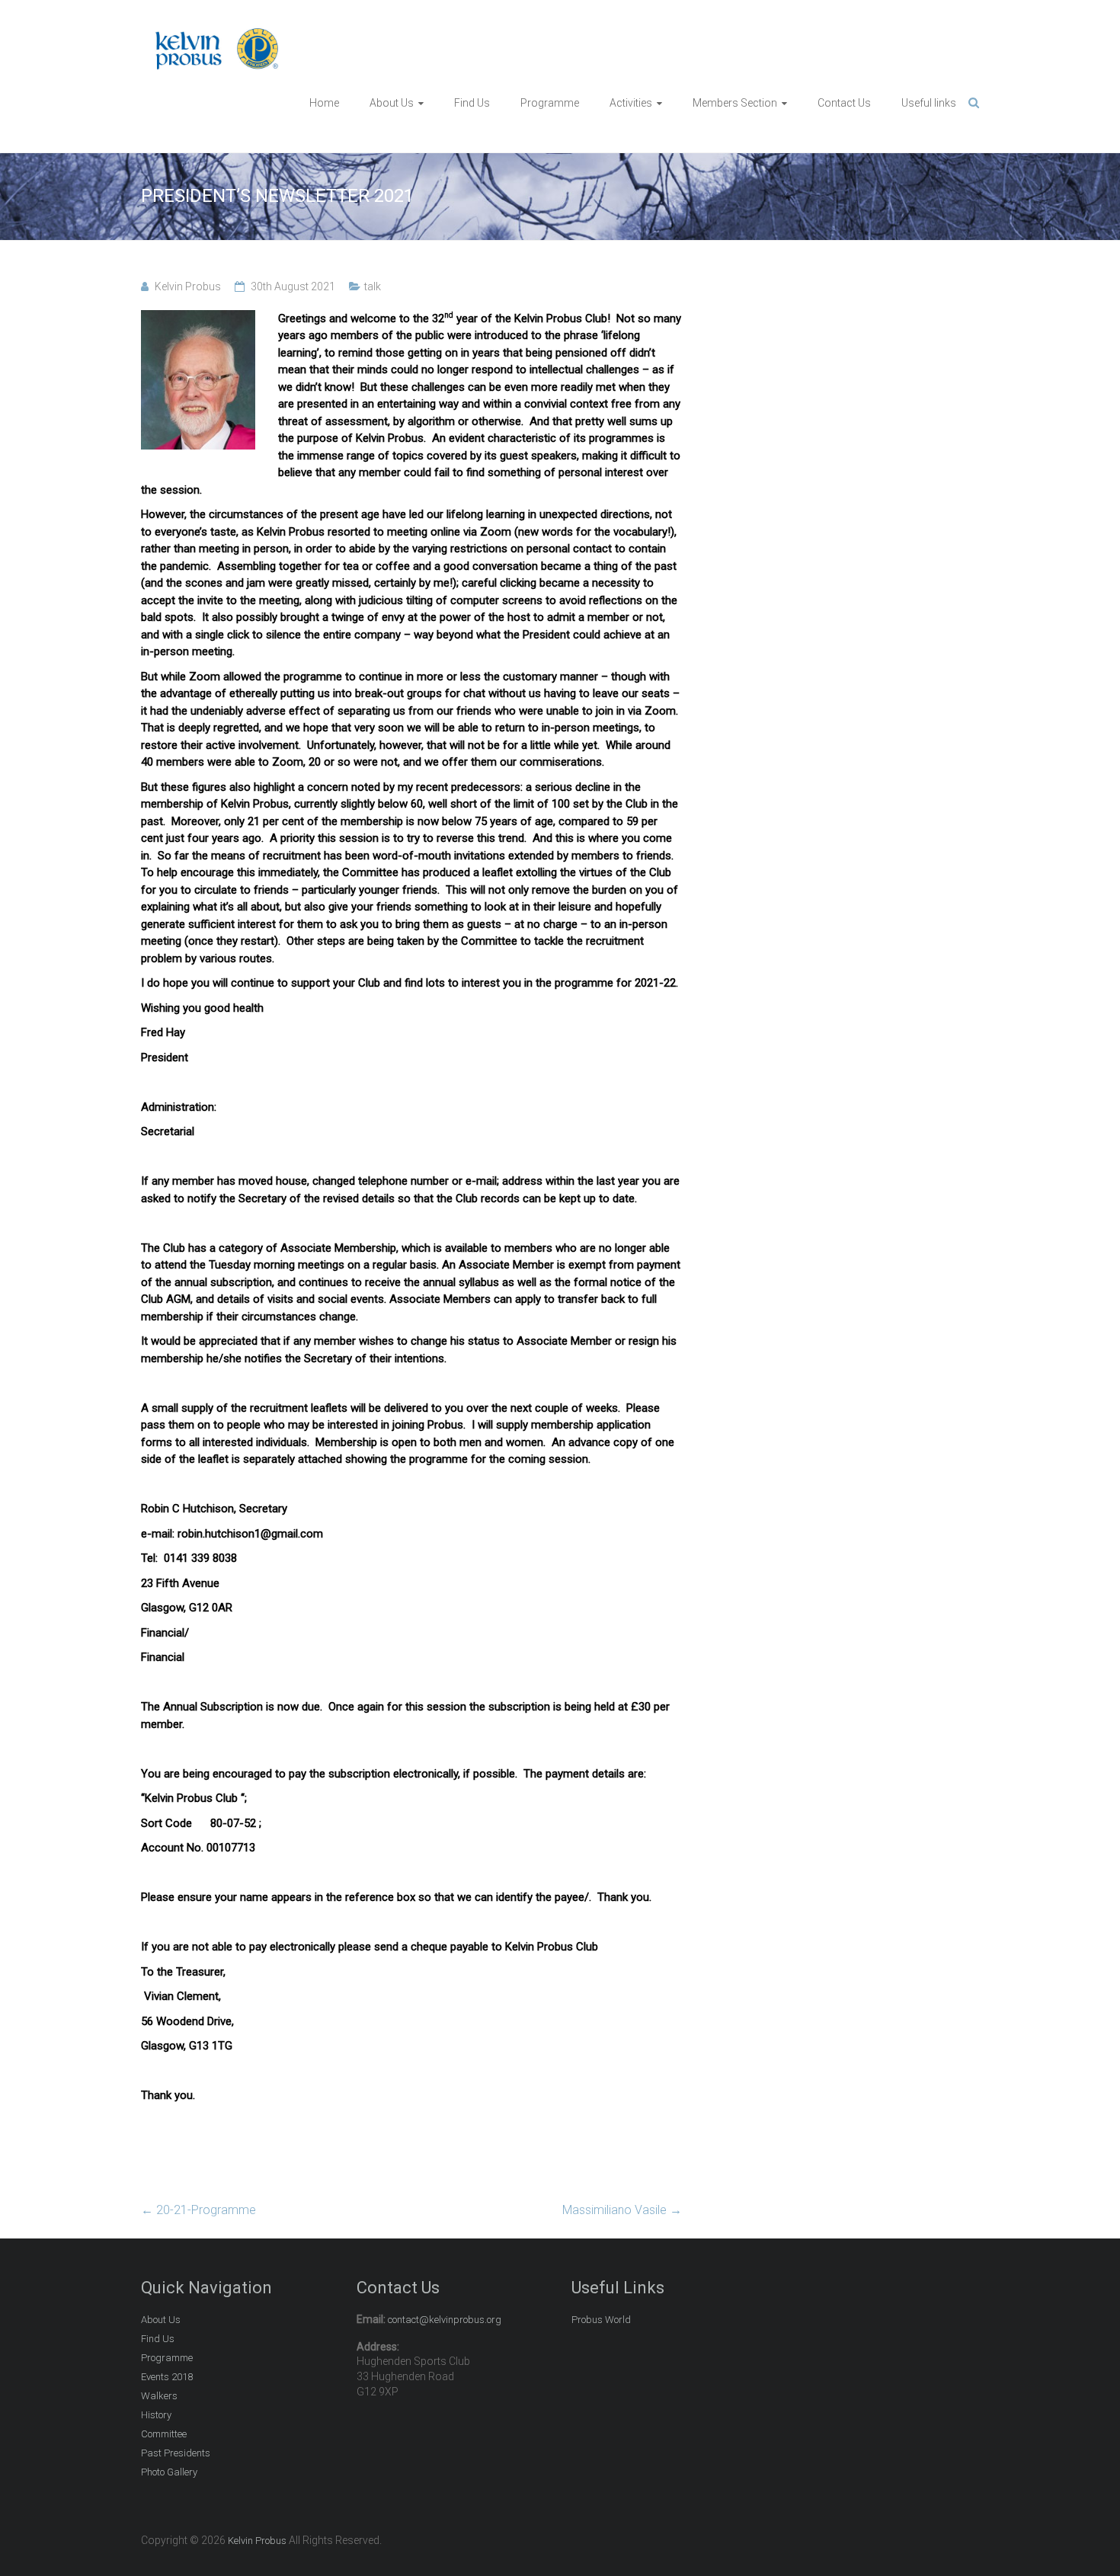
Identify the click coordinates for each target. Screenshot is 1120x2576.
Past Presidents (176, 2453)
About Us (392, 103)
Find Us (472, 103)
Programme (550, 103)
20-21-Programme (198, 2210)
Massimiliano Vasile (622, 2210)
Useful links (929, 103)
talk (373, 286)
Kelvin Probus (188, 286)
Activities (631, 103)
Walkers (159, 2396)
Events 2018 (167, 2377)
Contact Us (844, 103)
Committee (164, 2434)
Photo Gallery (169, 2472)
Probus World (601, 2320)
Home (324, 103)
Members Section (735, 103)
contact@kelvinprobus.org (445, 2320)
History (156, 2415)
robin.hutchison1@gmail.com (250, 1534)
